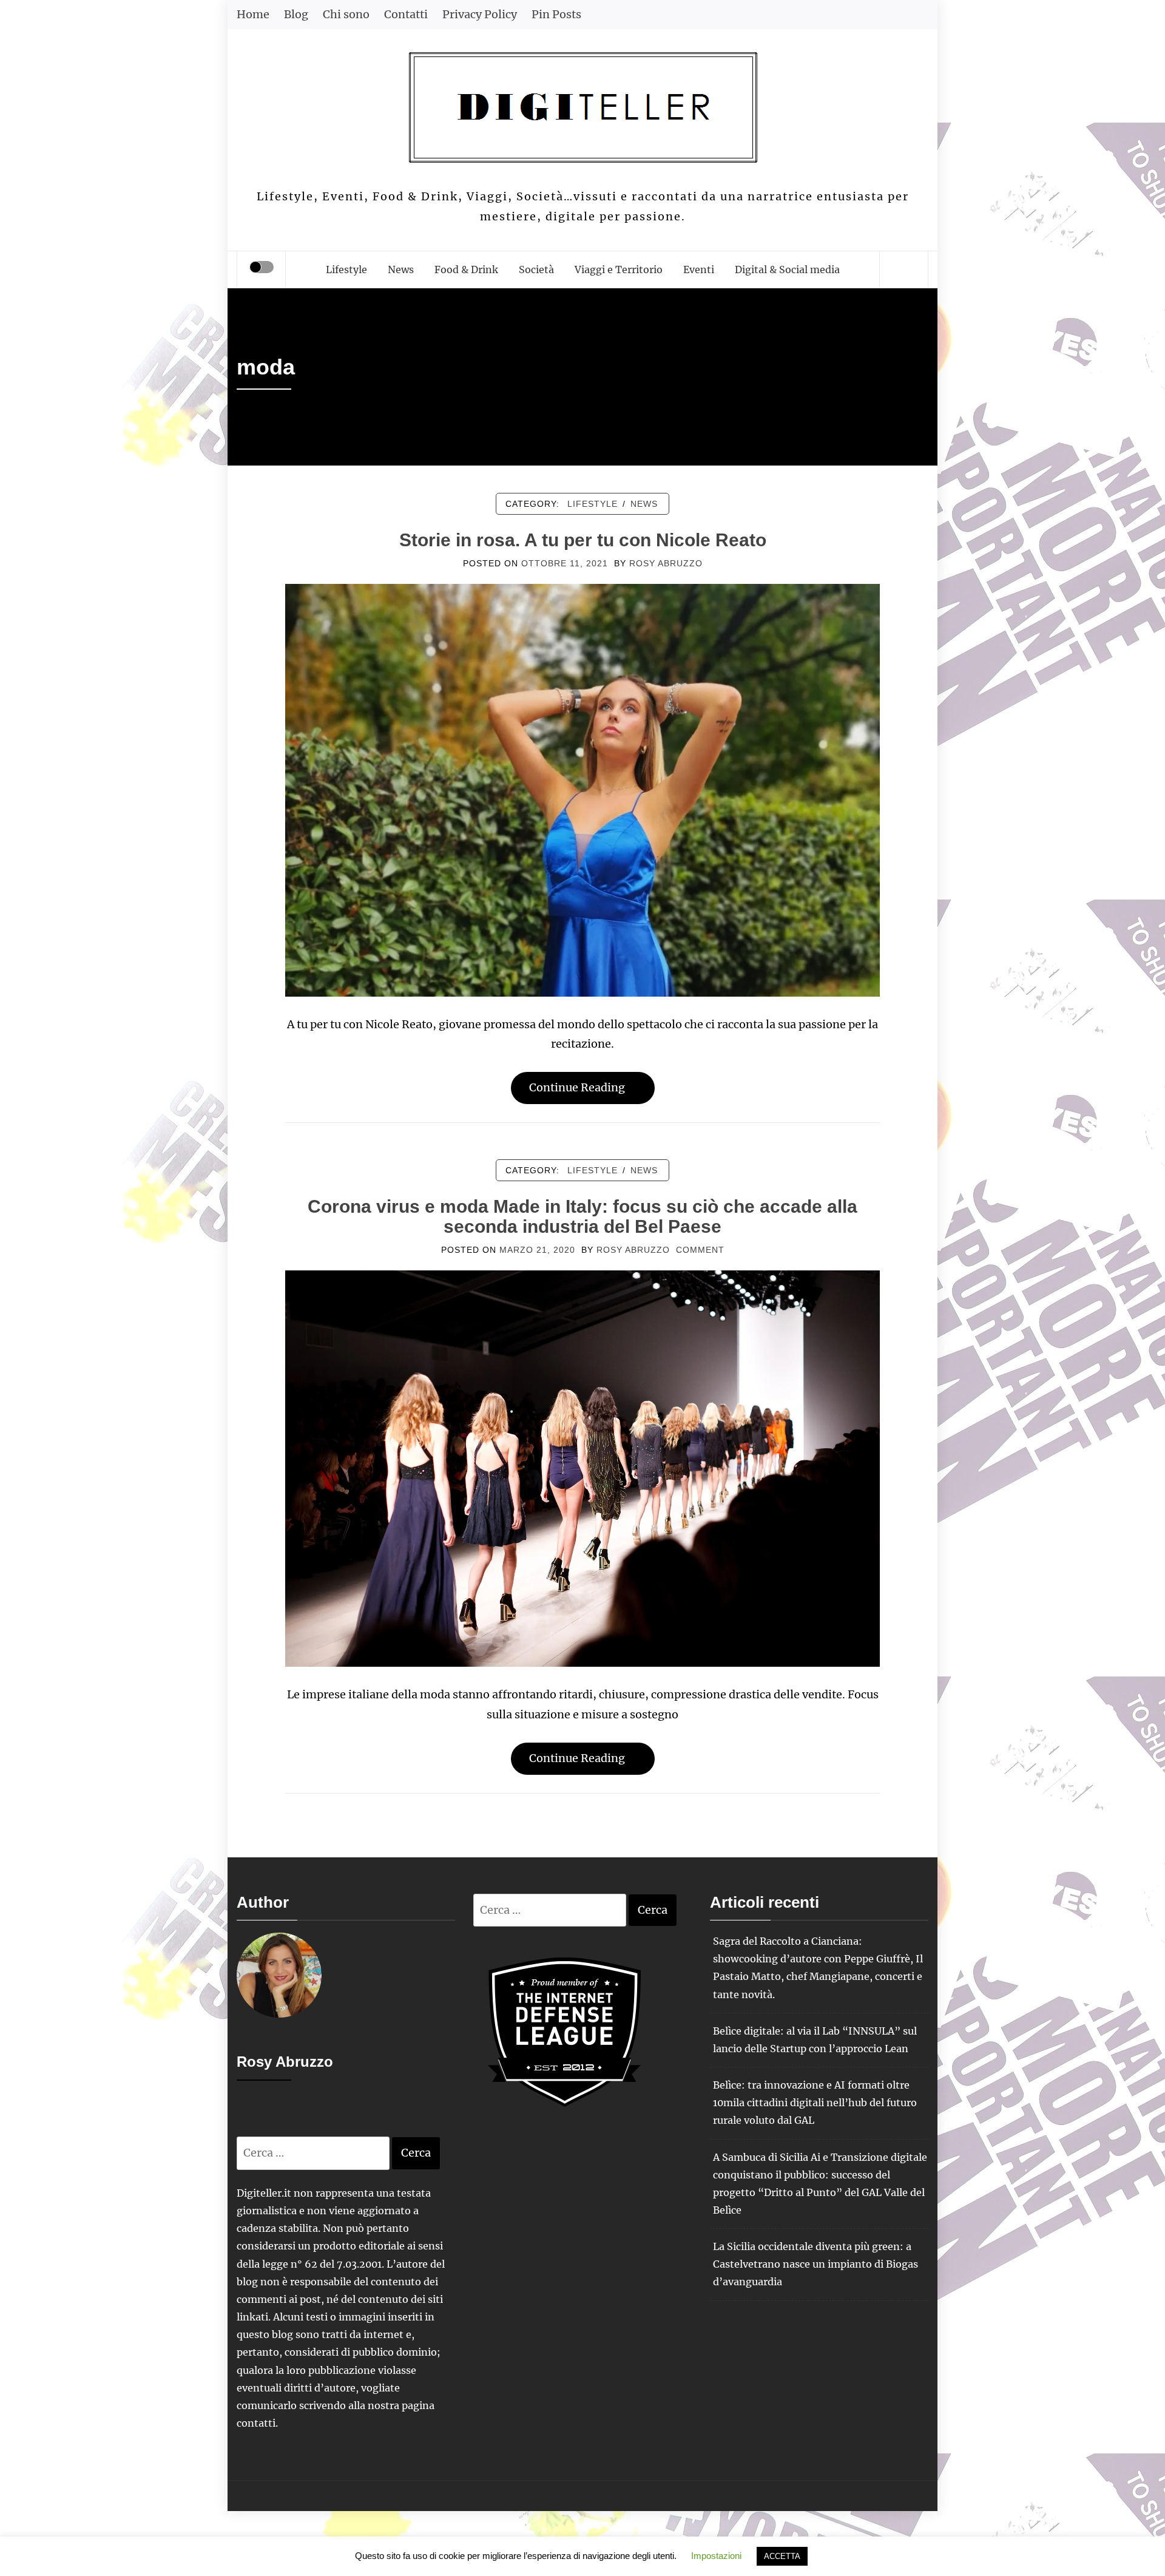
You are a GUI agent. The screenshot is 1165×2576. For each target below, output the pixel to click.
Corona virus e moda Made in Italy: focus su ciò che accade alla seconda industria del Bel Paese (582, 1216)
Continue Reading (577, 1087)
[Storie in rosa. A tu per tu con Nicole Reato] (582, 789)
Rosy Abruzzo (666, 563)
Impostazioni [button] (716, 2556)
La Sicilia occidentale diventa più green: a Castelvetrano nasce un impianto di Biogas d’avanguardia (815, 2264)
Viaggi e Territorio (619, 269)
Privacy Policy (480, 14)
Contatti (406, 14)
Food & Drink (466, 269)
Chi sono (346, 14)
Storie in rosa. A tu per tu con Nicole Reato (583, 540)
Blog (296, 14)
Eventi (699, 269)
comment (700, 1250)
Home (253, 14)
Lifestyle (346, 269)
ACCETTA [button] (782, 2556)
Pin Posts (556, 14)
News (401, 269)
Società (536, 269)
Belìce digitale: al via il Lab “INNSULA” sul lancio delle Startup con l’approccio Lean (815, 2040)
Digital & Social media (787, 269)
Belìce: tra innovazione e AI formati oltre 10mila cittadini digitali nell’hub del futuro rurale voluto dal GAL (815, 2103)
